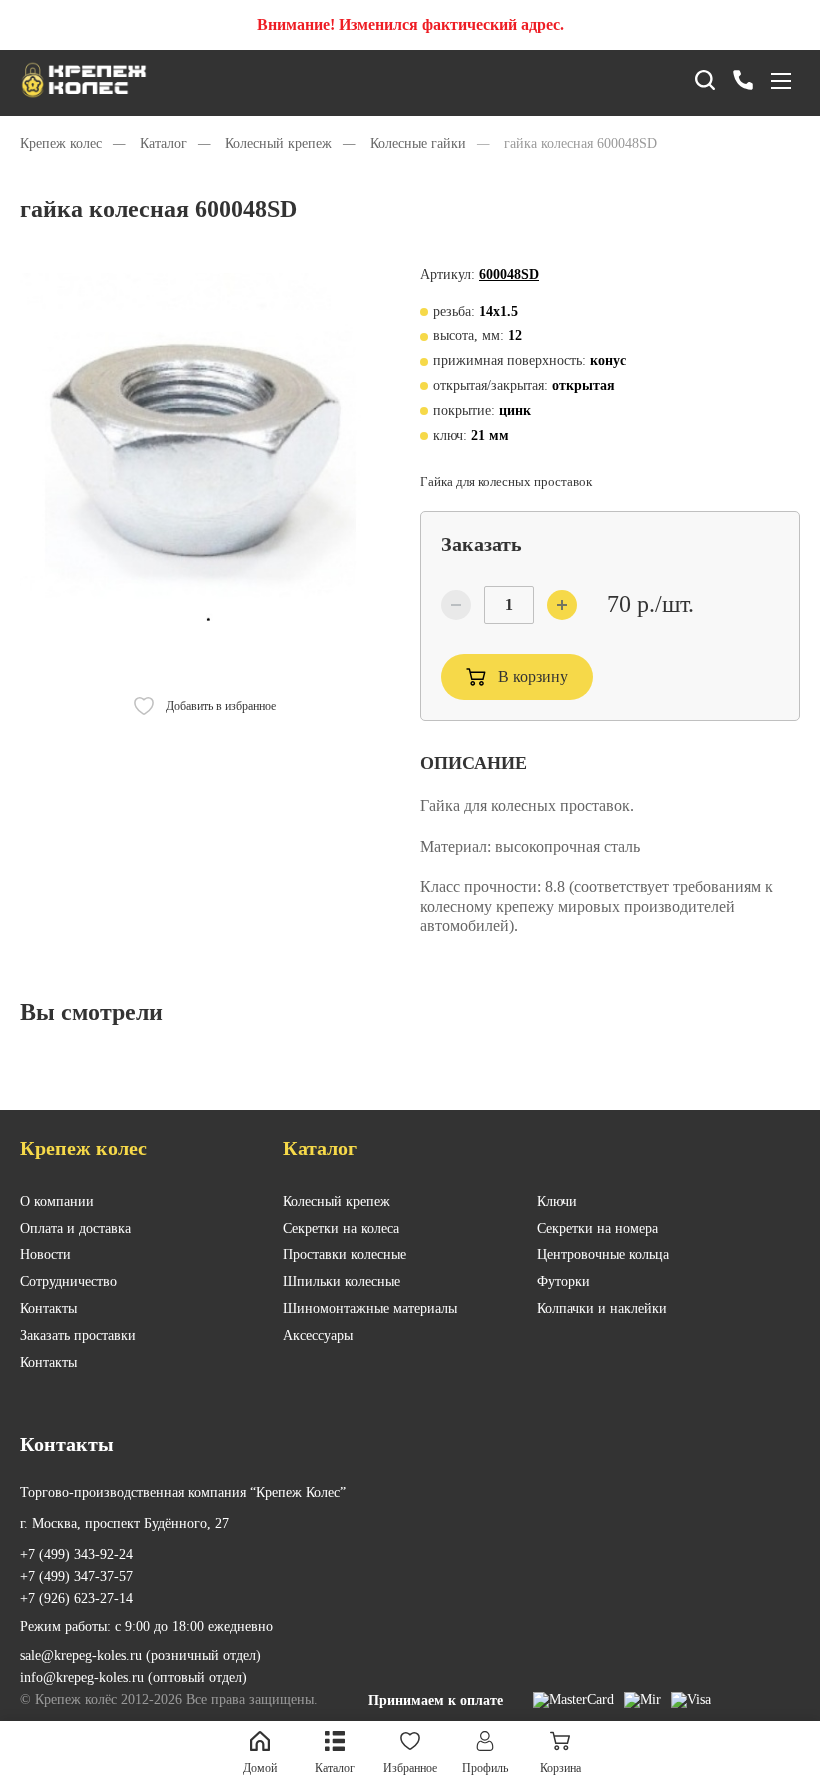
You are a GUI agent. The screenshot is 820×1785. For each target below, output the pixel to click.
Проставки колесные (344, 1254)
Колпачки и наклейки (602, 1308)
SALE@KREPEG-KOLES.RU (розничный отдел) (140, 1655)
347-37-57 (76, 1576)
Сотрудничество (68, 1281)
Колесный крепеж (336, 1201)
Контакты (48, 1308)
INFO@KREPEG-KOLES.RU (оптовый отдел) (133, 1677)
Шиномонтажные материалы (370, 1308)
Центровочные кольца (603, 1254)
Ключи (557, 1201)
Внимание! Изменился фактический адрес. (410, 24)
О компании (57, 1201)
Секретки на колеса (341, 1228)
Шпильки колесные (341, 1281)
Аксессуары (318, 1335)
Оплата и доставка (75, 1228)
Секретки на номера (597, 1228)
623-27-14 (76, 1598)
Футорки (563, 1281)
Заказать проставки (78, 1335)
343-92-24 (76, 1554)
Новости (45, 1254)
